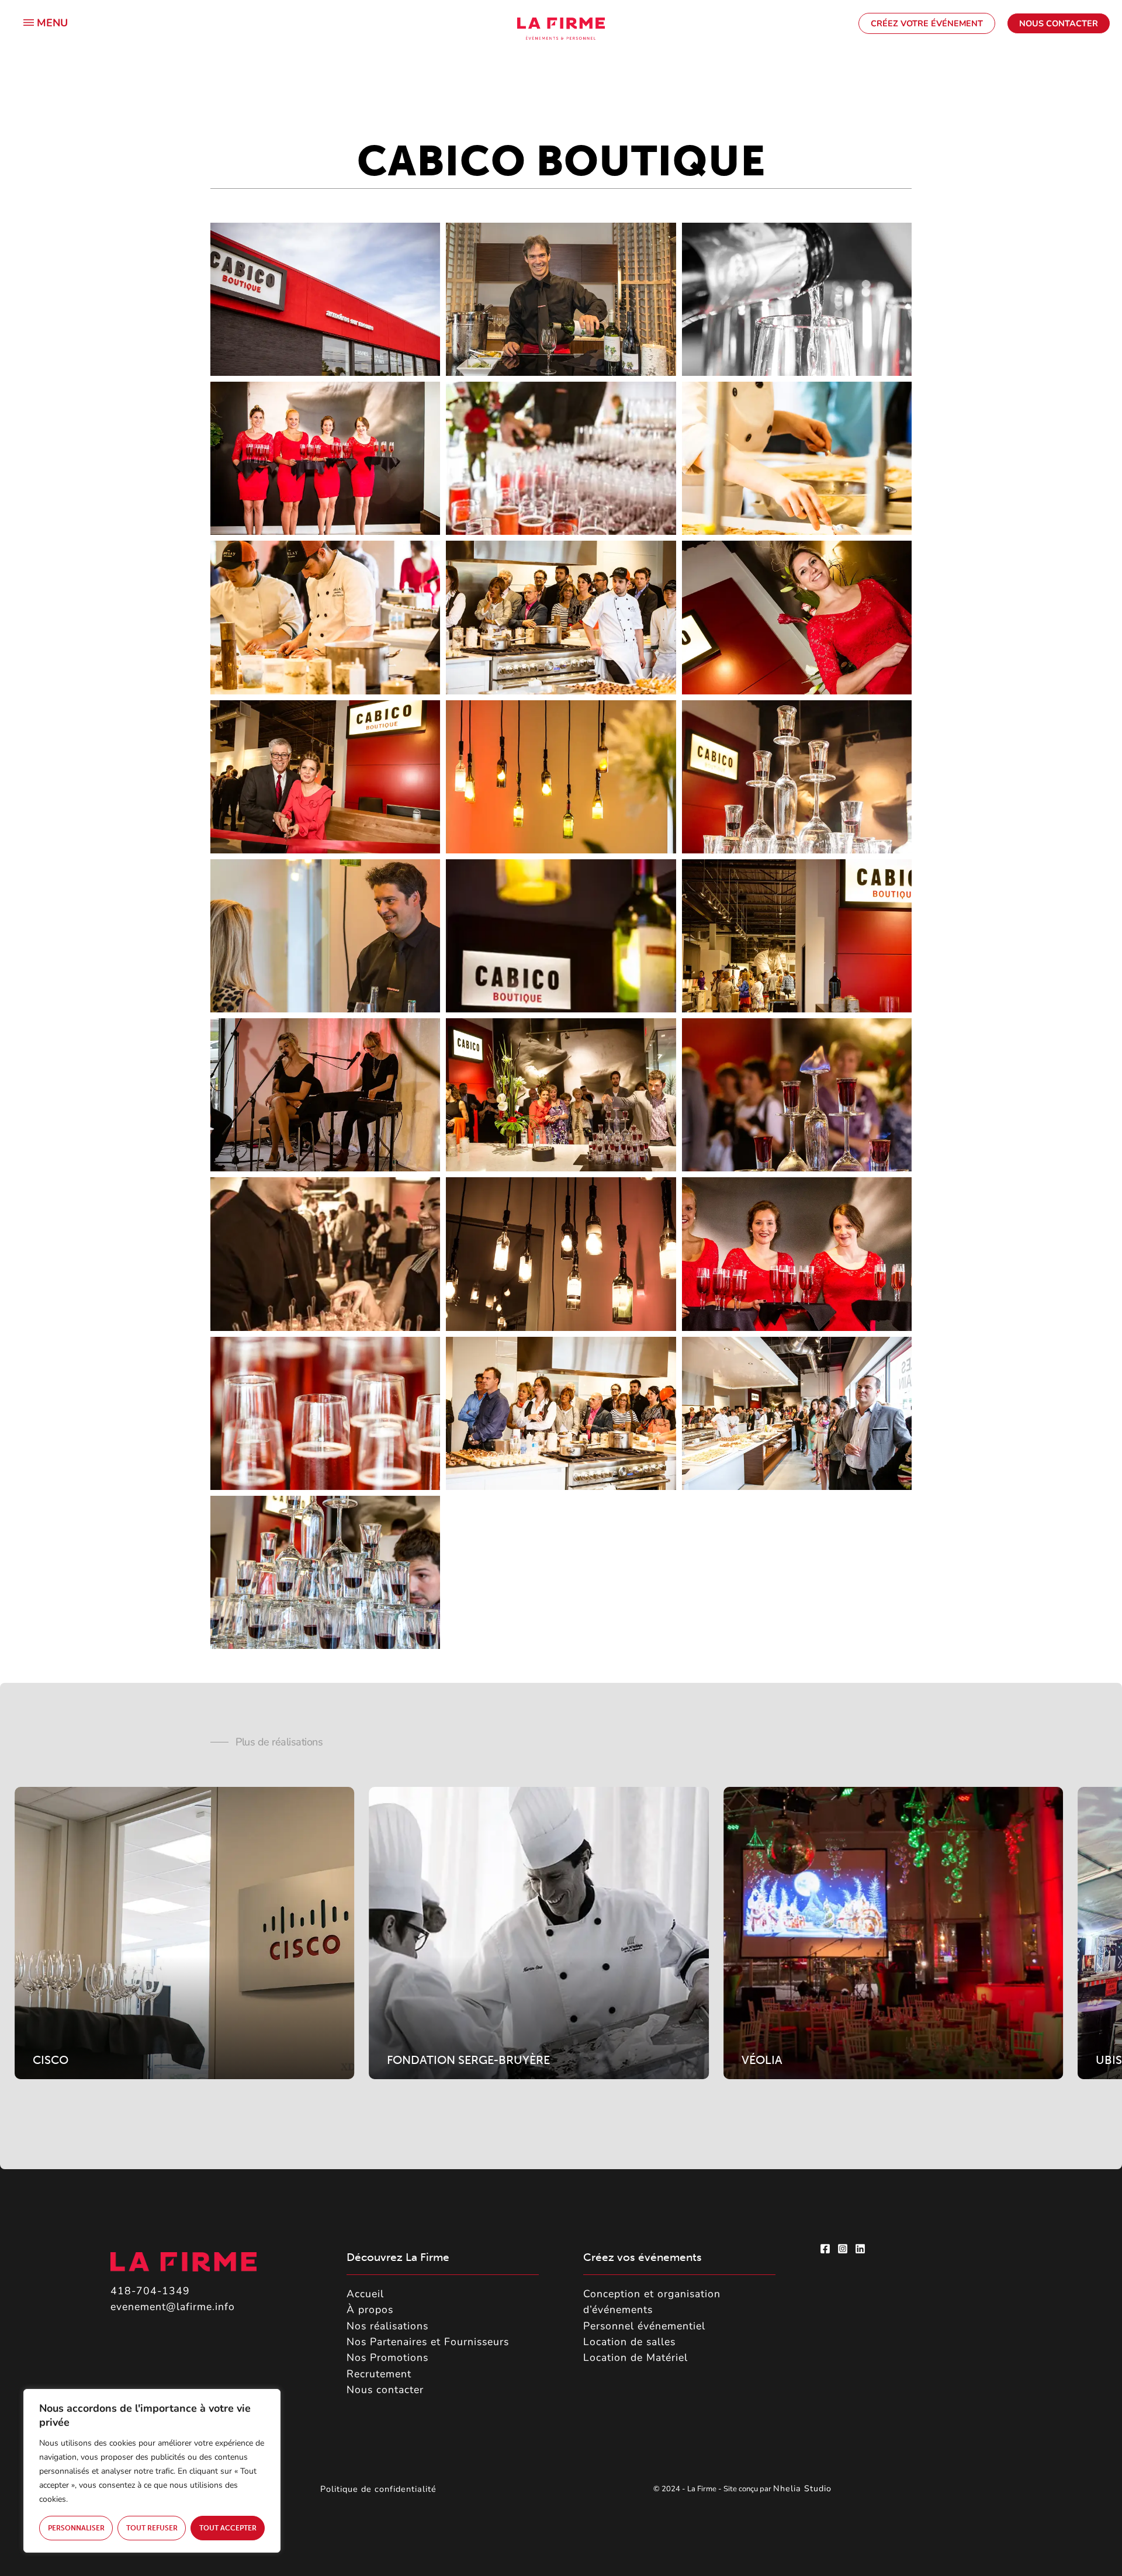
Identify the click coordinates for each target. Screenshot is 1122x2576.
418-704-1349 (150, 2291)
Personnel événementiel (644, 2326)
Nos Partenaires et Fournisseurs (428, 2342)
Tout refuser (152, 2528)
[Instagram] (843, 2249)
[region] (152, 2471)
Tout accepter (228, 2528)
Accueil (365, 2294)
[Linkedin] (860, 2249)
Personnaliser (76, 2528)
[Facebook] (825, 2249)
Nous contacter (385, 2390)
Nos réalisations (387, 2326)
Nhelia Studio (804, 2489)
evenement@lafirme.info (173, 2307)
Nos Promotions (387, 2357)
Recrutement (379, 2374)
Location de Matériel (636, 2357)
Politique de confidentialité (378, 2489)
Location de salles (629, 2342)
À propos (370, 2309)
